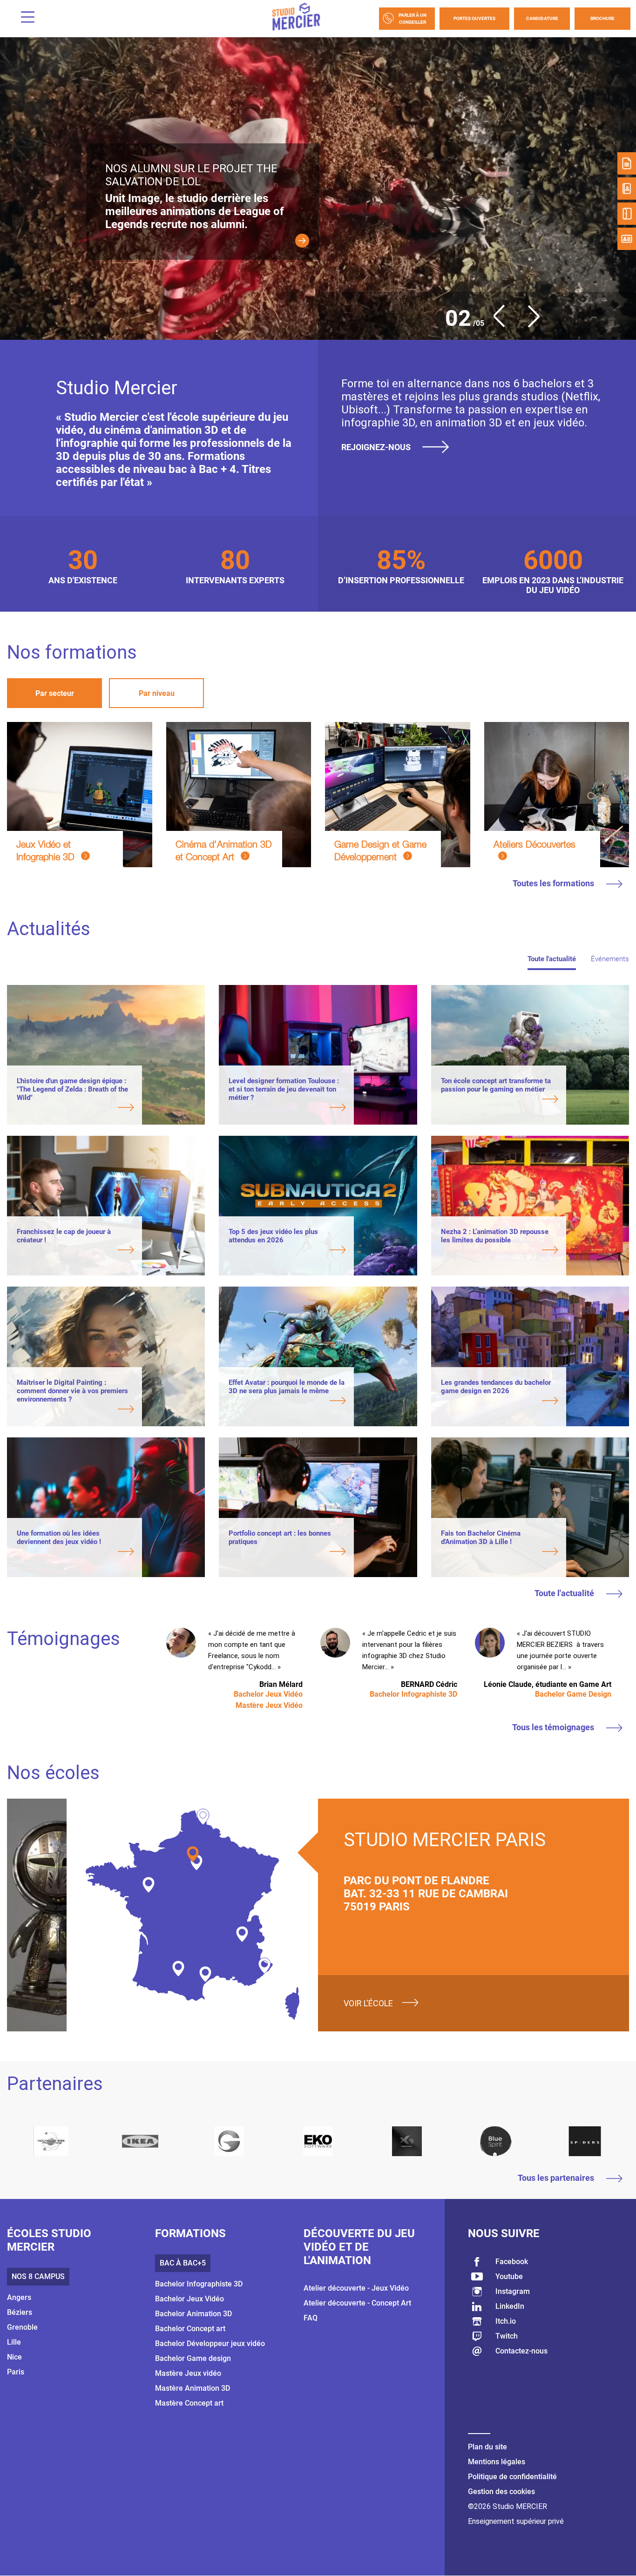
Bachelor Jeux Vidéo (268, 1694)
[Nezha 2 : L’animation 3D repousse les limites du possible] (499, 1251)
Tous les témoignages (554, 1727)
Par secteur (55, 693)
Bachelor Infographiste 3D (413, 1694)
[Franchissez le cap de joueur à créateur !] (75, 1251)
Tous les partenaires (557, 2178)
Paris (16, 2372)
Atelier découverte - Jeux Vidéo (356, 2288)
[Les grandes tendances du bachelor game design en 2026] (499, 1402)
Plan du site (487, 2447)
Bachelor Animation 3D (193, 2314)
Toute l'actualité (565, 1593)
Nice (14, 2357)
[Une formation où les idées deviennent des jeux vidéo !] (75, 1552)
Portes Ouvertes (474, 18)
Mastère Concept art (189, 2403)
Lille (14, 2342)
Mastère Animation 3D (193, 2388)
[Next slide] (528, 325)
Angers (19, 2297)
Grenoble (22, 2327)
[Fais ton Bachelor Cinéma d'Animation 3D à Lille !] (499, 1552)
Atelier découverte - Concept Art (357, 2303)
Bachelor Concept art (190, 2329)
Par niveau (157, 693)
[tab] (54, 693)
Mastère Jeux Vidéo (269, 1705)
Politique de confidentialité (512, 2477)
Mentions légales (497, 2462)
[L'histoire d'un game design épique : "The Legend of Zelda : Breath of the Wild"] (75, 1108)
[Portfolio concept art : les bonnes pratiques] (287, 1552)
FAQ (311, 2318)
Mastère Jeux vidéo (188, 2373)
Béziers (20, 2312)
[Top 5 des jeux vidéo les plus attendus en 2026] (287, 1251)
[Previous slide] (504, 325)
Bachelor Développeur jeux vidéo (210, 2343)
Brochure (602, 18)
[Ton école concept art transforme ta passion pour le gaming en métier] (499, 1100)
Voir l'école (368, 2003)
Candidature (542, 18)
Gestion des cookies (501, 2492)
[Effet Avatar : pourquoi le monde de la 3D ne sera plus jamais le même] (287, 1402)
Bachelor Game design (193, 2358)
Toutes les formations (554, 883)
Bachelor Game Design (573, 1694)
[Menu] (24, 18)
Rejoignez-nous (378, 447)
